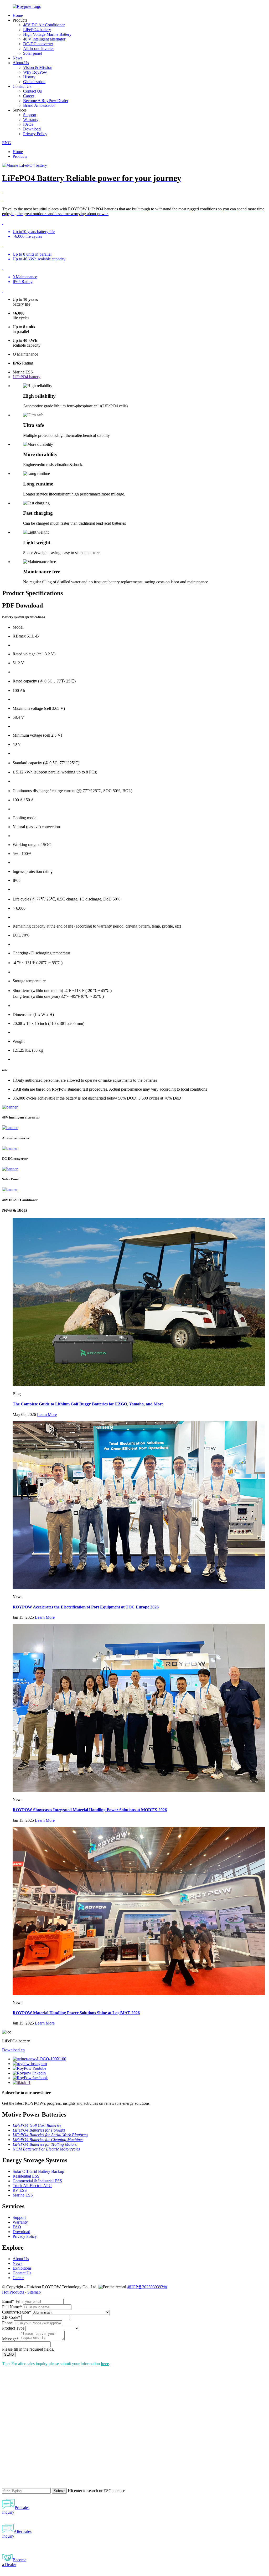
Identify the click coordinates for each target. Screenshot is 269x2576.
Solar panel (32, 53)
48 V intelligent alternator (44, 39)
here (105, 2364)
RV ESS (20, 2190)
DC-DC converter (38, 44)
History (29, 77)
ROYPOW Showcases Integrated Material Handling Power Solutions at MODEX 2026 (90, 1810)
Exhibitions (22, 2268)
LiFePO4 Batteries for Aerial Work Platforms (50, 2135)
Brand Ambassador (39, 105)
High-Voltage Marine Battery (47, 34)
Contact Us (22, 86)
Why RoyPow (35, 72)
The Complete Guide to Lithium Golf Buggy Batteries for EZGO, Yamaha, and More (88, 1404)
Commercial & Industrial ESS (37, 2181)
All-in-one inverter (38, 49)
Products (20, 156)
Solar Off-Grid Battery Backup (38, 2171)
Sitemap (34, 2292)
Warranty (31, 120)
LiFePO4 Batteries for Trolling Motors (45, 2144)
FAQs (28, 124)
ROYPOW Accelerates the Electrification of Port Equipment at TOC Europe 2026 (86, 1607)
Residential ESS (26, 2176)
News (17, 58)
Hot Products (13, 2292)
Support (30, 115)
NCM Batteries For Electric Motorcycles (46, 2149)
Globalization (34, 82)
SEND (9, 2354)
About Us (21, 63)
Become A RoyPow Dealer (46, 101)
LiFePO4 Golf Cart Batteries (37, 2125)
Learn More (47, 1414)
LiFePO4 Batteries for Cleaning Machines (48, 2140)
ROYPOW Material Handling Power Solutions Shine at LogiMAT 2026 (76, 2013)
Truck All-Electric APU (32, 2186)
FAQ (17, 2227)
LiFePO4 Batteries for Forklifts (39, 2130)
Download (32, 129)
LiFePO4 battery (37, 30)
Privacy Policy (35, 134)
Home (18, 15)
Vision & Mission (38, 67)
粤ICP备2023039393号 (147, 2287)
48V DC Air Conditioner (44, 25)
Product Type (13, 2328)
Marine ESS (23, 2195)
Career (29, 96)
